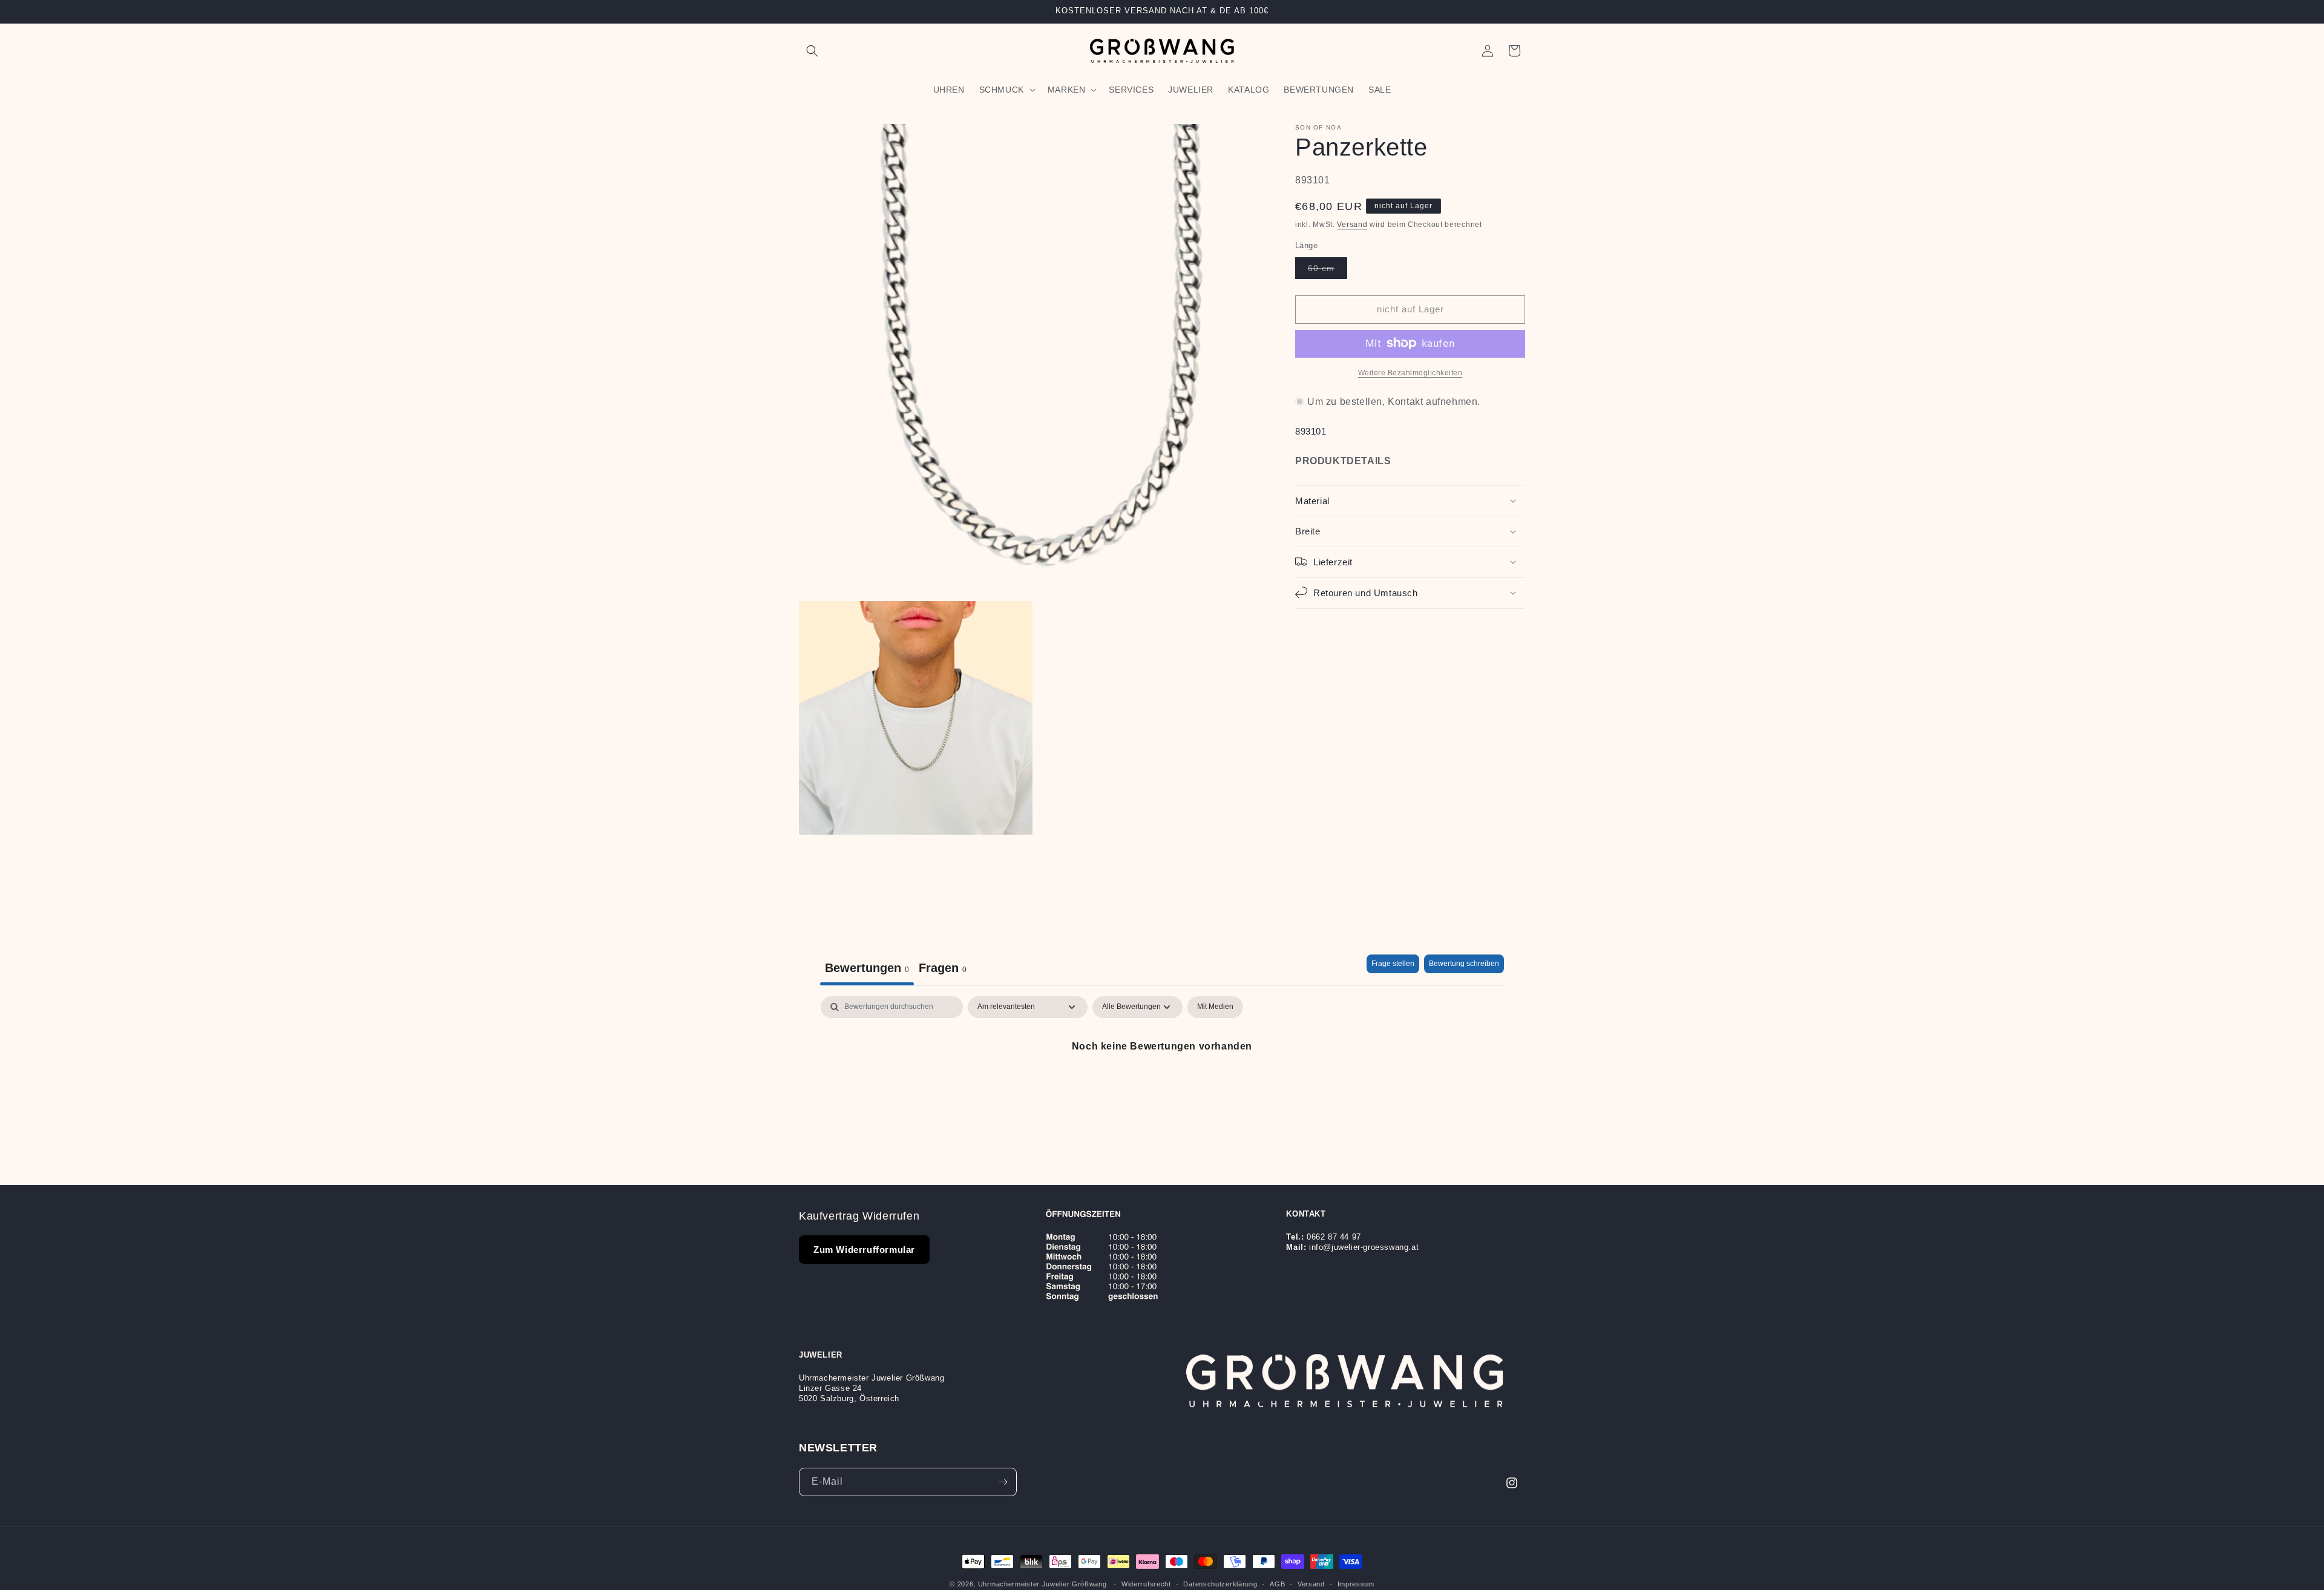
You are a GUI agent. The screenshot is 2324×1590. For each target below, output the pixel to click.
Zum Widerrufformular (864, 1250)
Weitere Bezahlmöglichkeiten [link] (1410, 372)
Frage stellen (1393, 964)
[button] (812, 51)
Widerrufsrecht (1146, 1583)
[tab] (943, 970)
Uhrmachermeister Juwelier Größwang (1042, 1584)
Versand (1352, 224)
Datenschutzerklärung (1220, 1583)
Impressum (1356, 1583)
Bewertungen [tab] (867, 968)
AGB (1277, 1583)
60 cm (1328, 270)
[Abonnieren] (1003, 1482)
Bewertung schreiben (1464, 964)
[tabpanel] (1162, 1087)
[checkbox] (1215, 1007)
